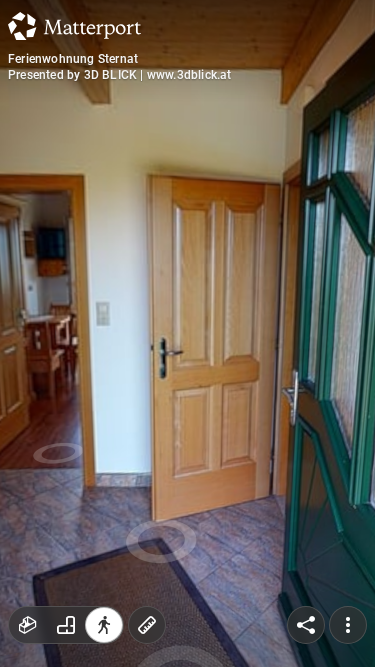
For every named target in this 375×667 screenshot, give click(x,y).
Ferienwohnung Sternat (73, 59)
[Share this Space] (306, 625)
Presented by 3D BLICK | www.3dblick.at (120, 75)
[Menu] (348, 625)
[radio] (28, 625)
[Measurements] (147, 625)
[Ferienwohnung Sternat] (187, 333)
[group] (66, 625)
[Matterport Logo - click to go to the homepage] (74, 26)
